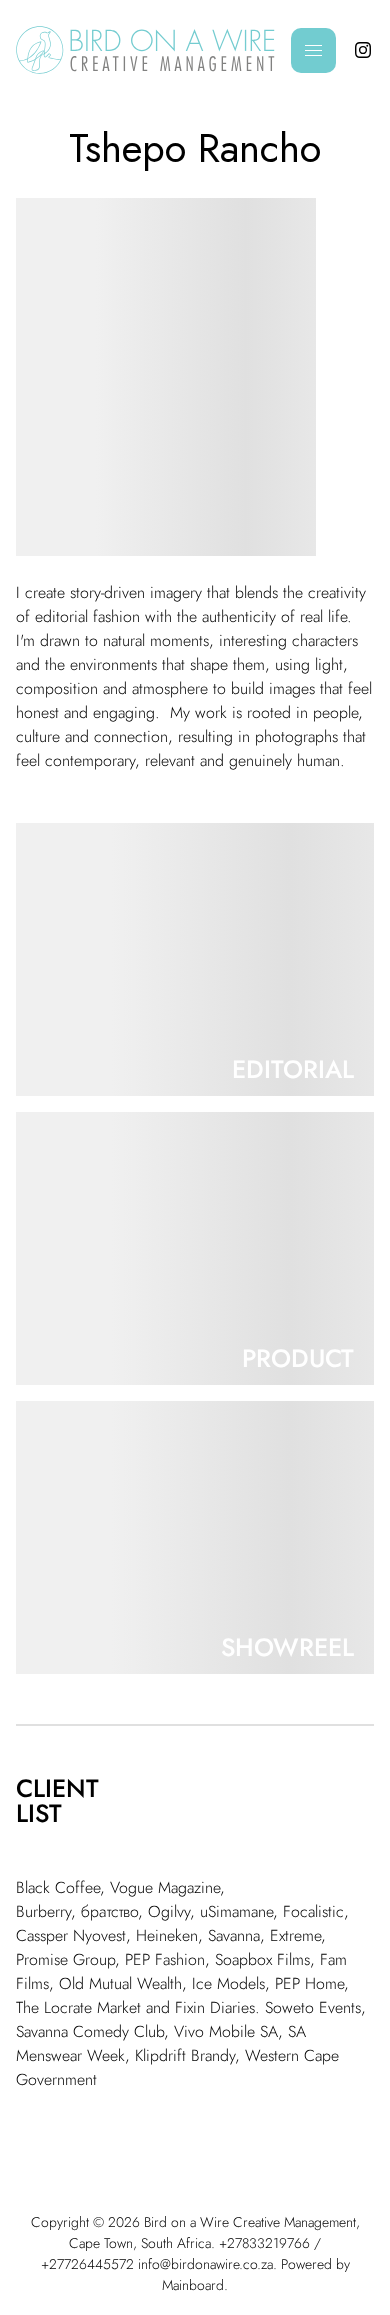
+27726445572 (87, 2264)
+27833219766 (264, 2243)
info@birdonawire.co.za (205, 2264)
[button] (195, 959)
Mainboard (193, 2285)
